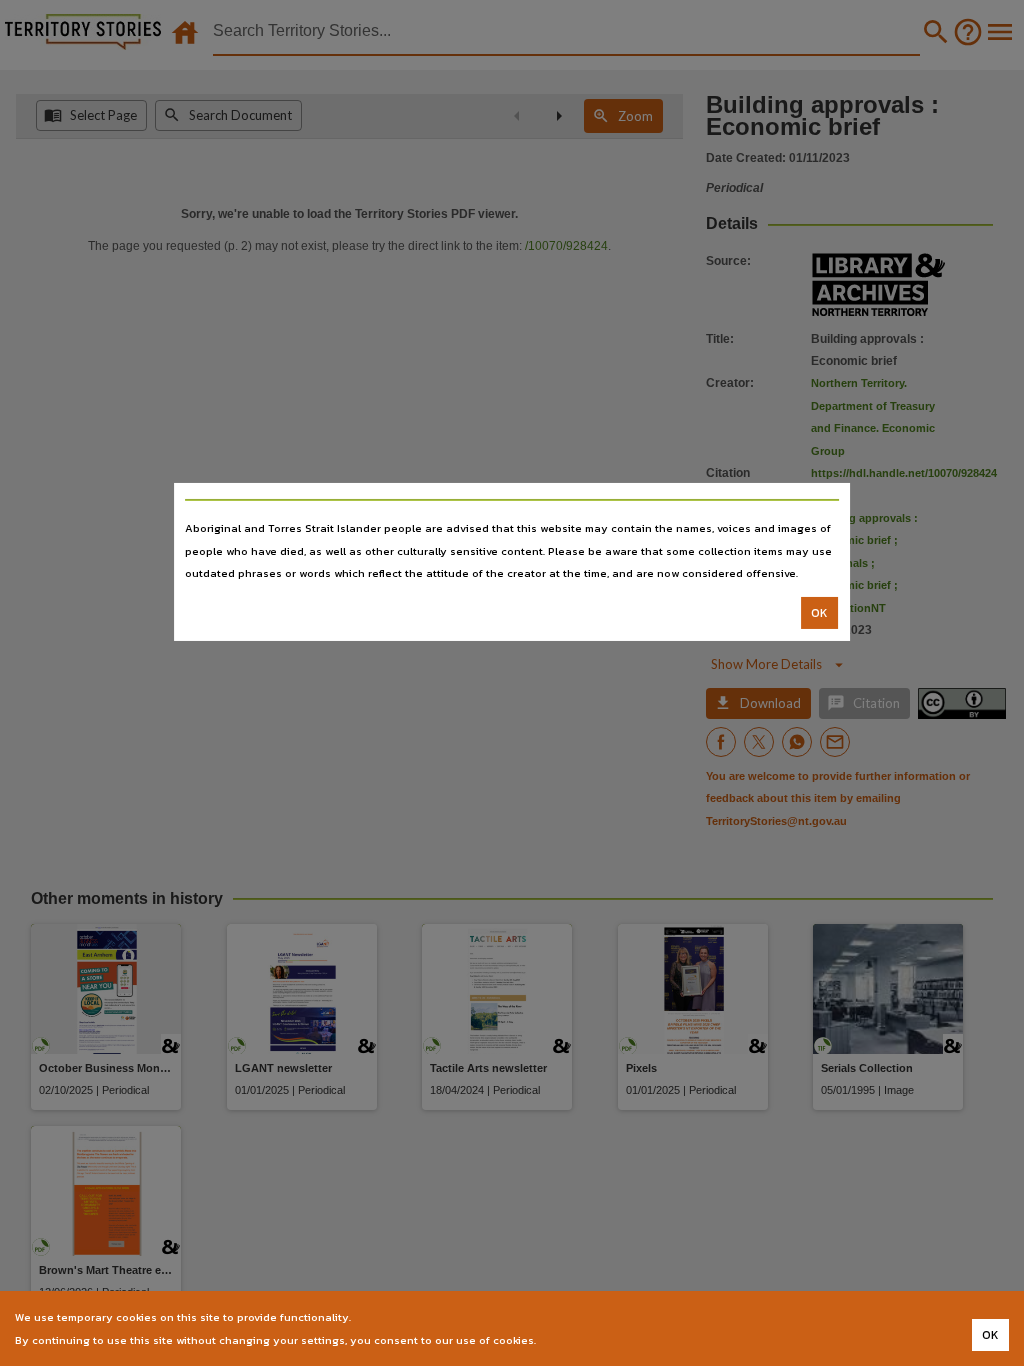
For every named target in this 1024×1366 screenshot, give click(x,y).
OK (819, 613)
